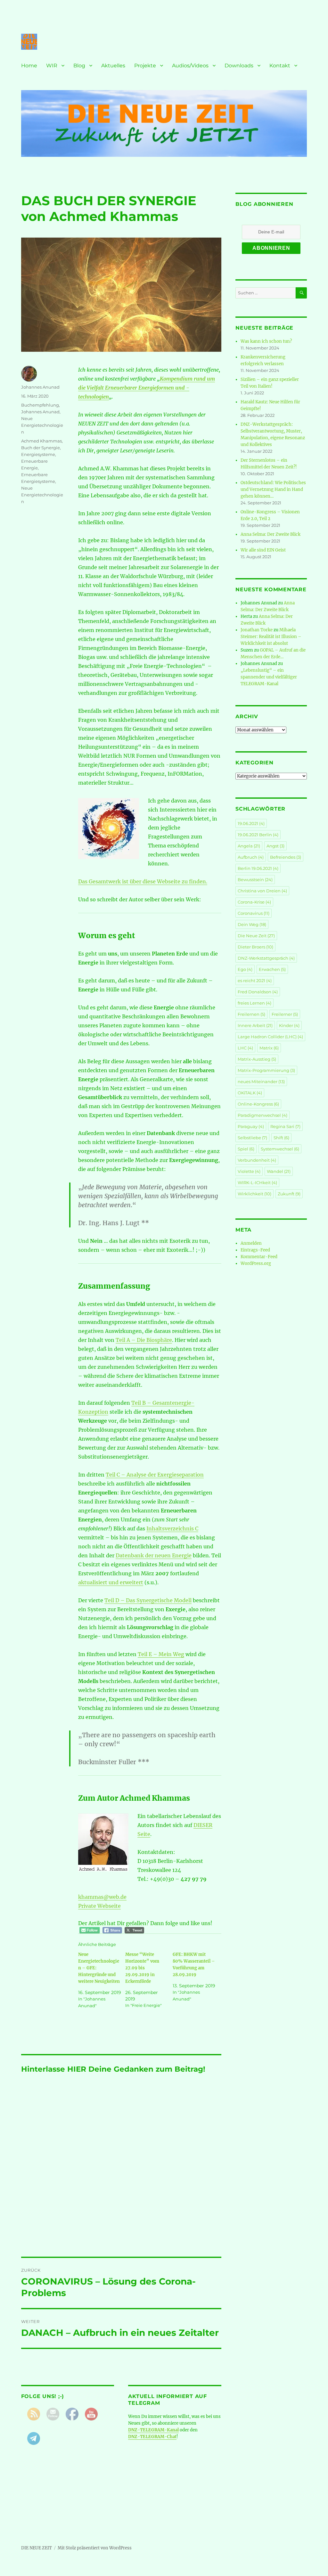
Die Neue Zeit (256, 936)
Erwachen (272, 969)
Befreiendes (286, 857)
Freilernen (251, 1014)
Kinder (289, 1025)
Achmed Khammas (41, 441)
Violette (249, 1171)
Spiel (246, 1149)
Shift (281, 1138)
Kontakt (280, 66)
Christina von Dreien (262, 891)
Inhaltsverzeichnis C (172, 1528)
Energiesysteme (38, 454)
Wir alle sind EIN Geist (263, 550)
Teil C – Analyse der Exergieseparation (155, 1475)
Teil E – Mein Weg (161, 1654)
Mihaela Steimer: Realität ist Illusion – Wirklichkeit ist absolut (271, 637)
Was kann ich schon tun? (266, 341)
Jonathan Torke (257, 630)
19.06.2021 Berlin (258, 835)
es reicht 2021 (255, 981)
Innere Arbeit (255, 1025)
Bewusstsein (255, 880)
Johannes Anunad (40, 387)
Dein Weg (252, 924)
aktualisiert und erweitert (111, 1582)
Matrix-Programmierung (266, 1070)
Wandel (279, 1171)
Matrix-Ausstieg (257, 1059)
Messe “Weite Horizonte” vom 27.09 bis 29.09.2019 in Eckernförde (142, 1968)
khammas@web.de (102, 1897)
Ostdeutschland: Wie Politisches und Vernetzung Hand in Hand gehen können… (273, 489)
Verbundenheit (257, 1160)
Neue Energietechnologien (42, 425)
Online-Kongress (258, 1104)
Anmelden (251, 1243)
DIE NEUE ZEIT (37, 2548)
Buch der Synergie (41, 448)
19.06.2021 (251, 823)
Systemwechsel (280, 1149)
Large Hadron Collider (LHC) (270, 1037)
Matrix (269, 1048)
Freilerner (285, 1014)
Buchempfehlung (40, 405)
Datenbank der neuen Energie (154, 1555)
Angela (249, 846)
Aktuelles (113, 66)
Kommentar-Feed (259, 1257)
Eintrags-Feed (255, 1250)
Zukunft (289, 1194)
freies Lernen (254, 1003)
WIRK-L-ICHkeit (257, 1183)
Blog (79, 66)
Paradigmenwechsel (262, 1115)
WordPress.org (256, 1263)
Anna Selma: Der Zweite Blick (271, 534)
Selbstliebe (252, 1138)
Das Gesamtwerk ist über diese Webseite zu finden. (143, 881)
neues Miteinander (261, 1082)
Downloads (239, 66)
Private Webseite (99, 1906)
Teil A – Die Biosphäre (144, 1340)
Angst (275, 846)
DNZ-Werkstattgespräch (266, 958)
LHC (245, 1048)
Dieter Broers (255, 947)
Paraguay (251, 1126)
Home (29, 66)
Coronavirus (254, 913)
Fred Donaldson (258, 992)
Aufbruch (251, 857)
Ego (245, 969)
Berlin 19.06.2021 (258, 868)
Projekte (145, 66)
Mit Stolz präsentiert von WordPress (95, 2548)
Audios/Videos (190, 66)
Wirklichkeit (254, 1194)
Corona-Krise (254, 902)
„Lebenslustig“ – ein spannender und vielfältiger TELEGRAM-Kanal (269, 677)
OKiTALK (250, 1093)
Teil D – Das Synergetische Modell (148, 1600)
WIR (52, 66)
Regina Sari (285, 1126)
